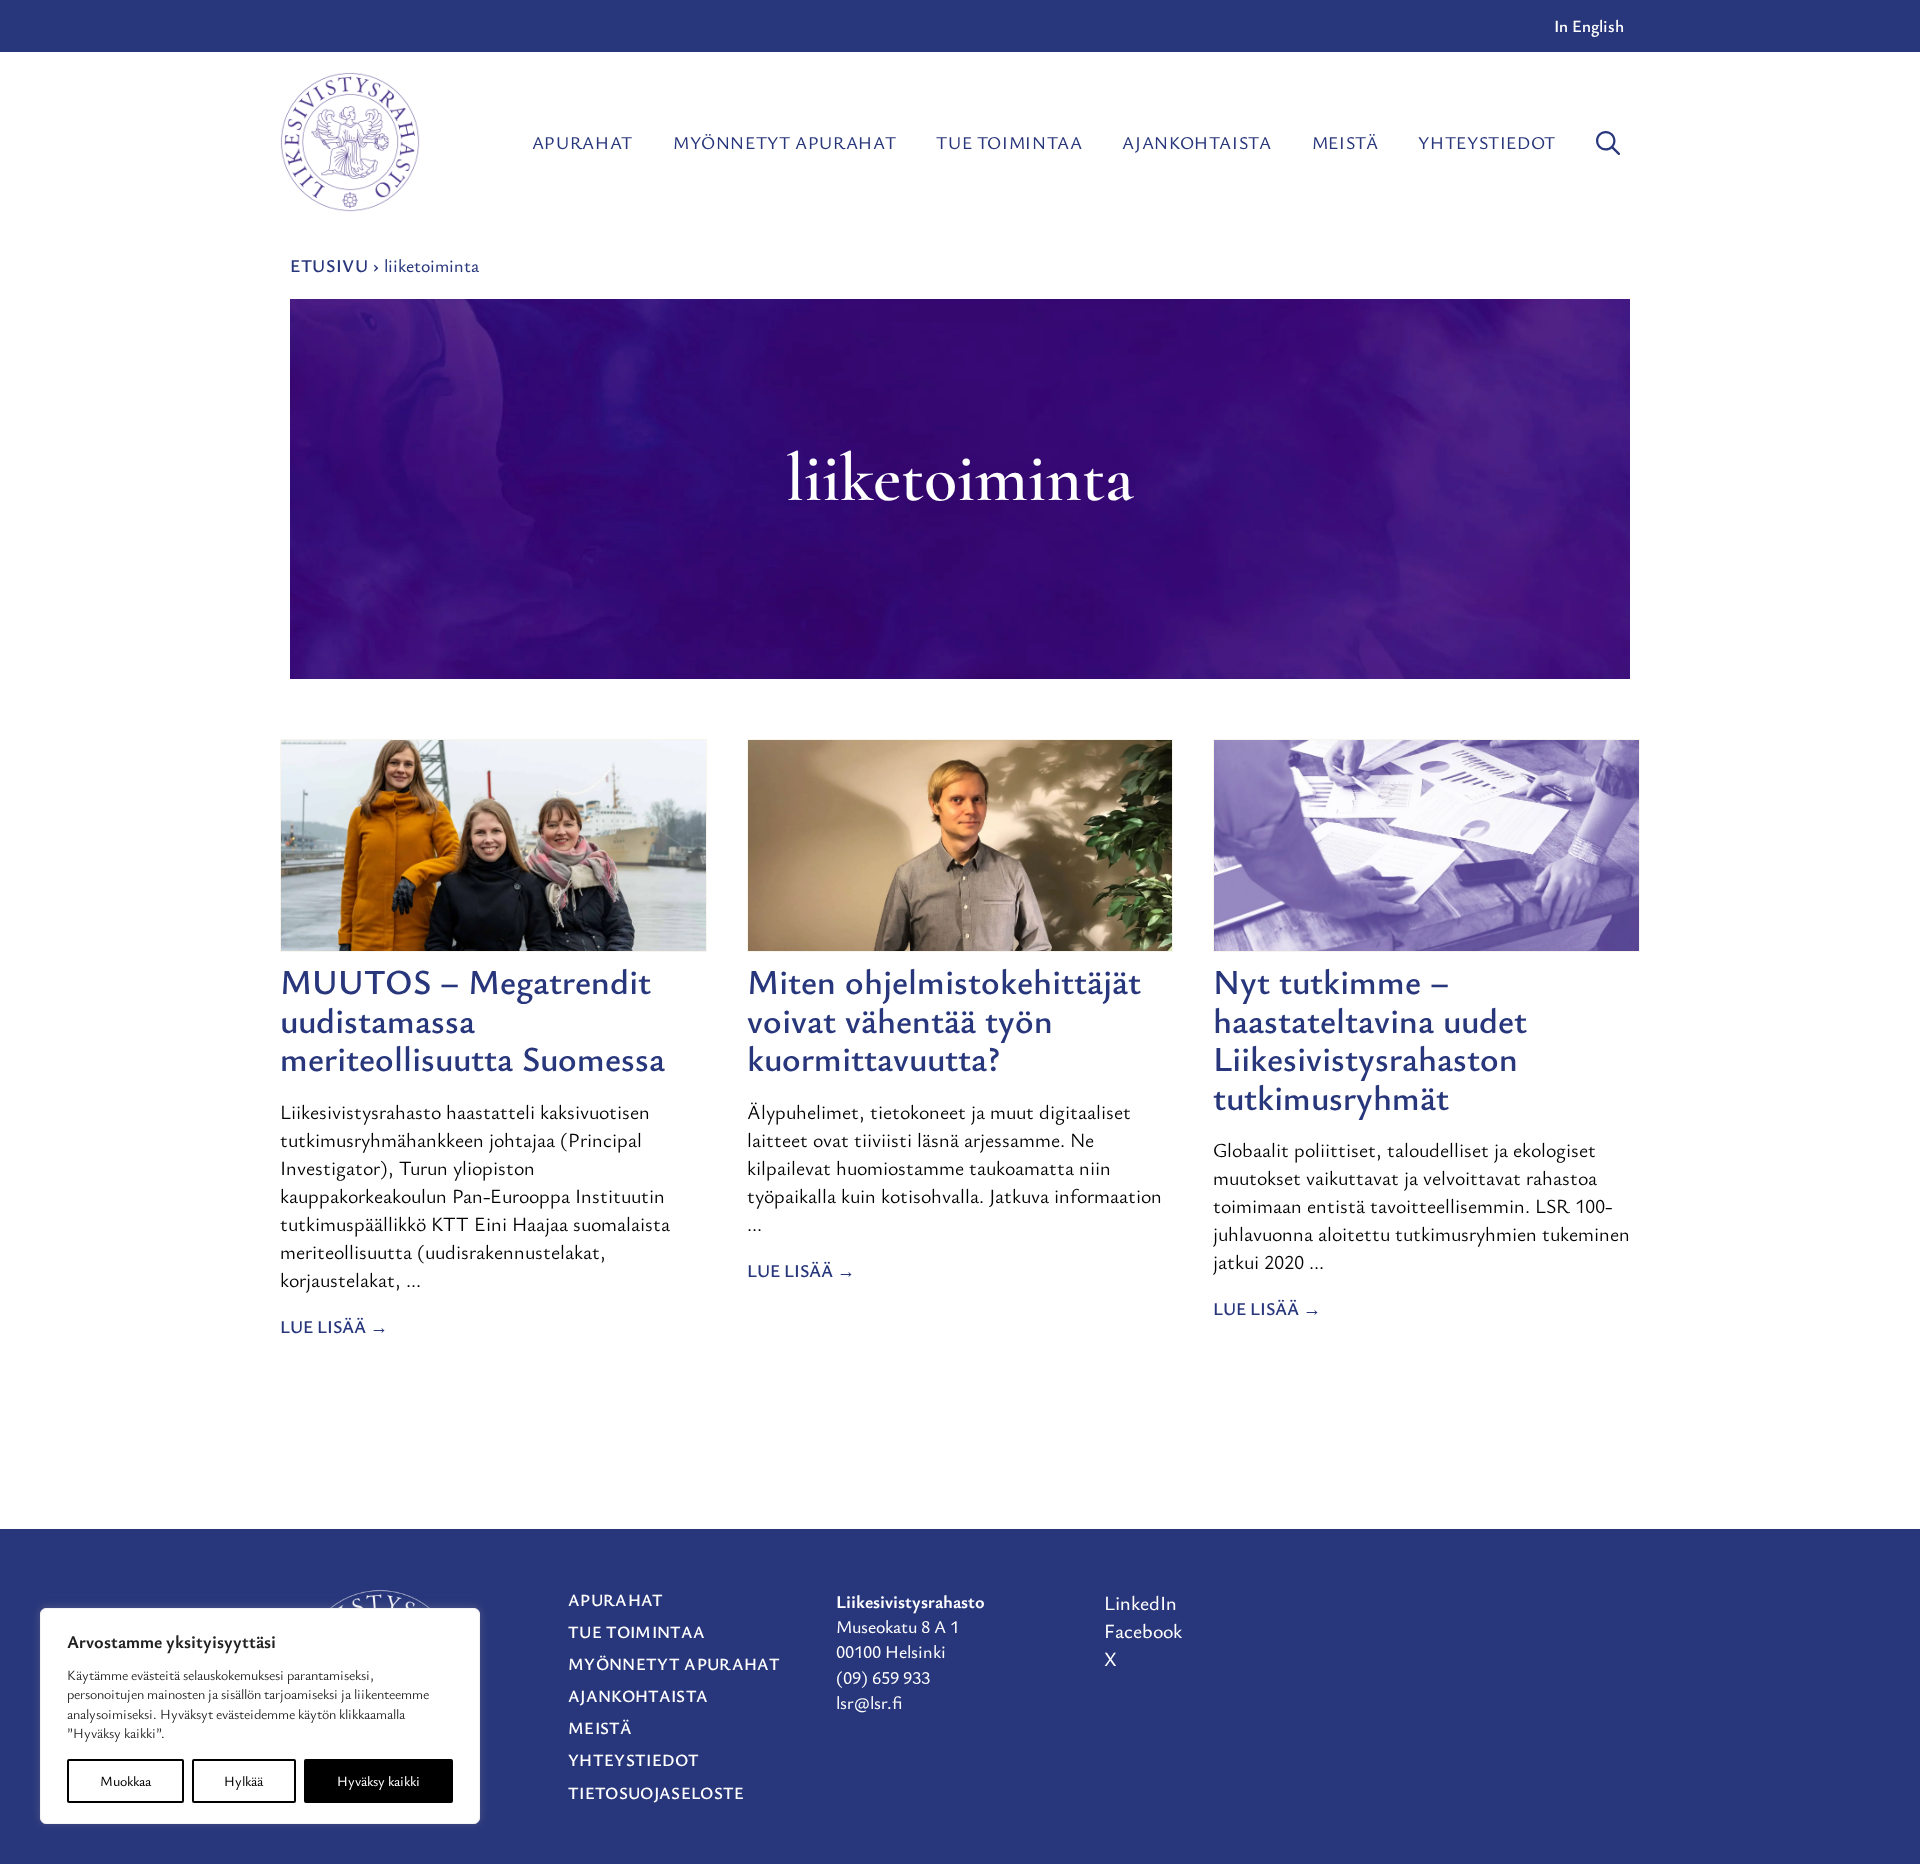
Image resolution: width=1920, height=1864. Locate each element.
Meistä (1345, 142)
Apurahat (582, 142)
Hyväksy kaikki (378, 1780)
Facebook (1143, 1630)
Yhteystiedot (1487, 142)
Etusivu (329, 265)
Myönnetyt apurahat (784, 142)
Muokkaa (125, 1780)
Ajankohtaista (1196, 142)
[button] (1608, 142)
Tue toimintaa (1009, 142)
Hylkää (243, 1780)
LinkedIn (1140, 1602)
